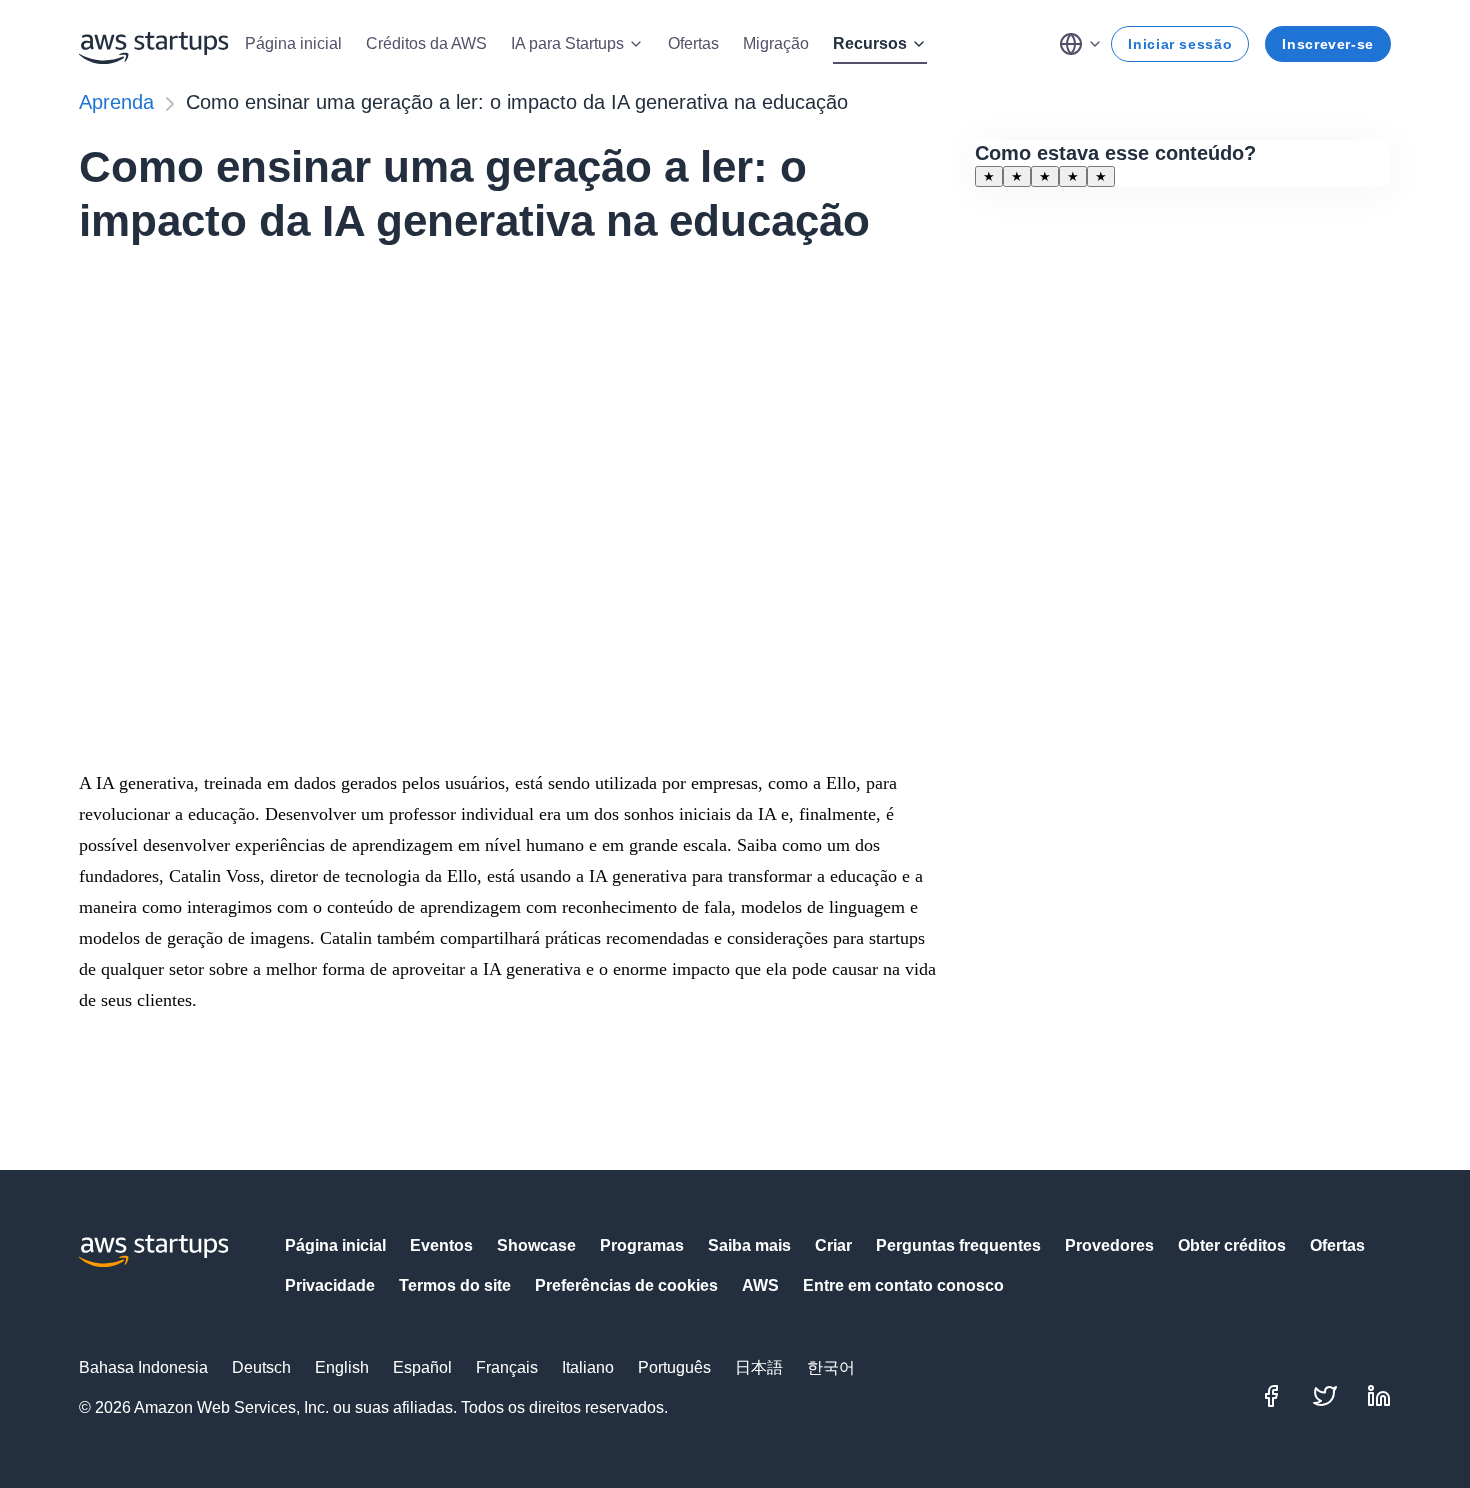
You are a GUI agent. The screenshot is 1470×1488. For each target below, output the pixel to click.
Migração (776, 43)
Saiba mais (749, 1245)
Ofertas (693, 43)
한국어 (831, 1367)
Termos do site (455, 1285)
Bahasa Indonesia (143, 1367)
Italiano (588, 1367)
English (342, 1367)
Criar (833, 1245)
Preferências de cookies (626, 1285)
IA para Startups (567, 43)
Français (507, 1367)
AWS (760, 1285)
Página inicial (293, 43)
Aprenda (116, 102)
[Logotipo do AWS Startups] (154, 44)
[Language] (1081, 44)
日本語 (759, 1367)
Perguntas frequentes (958, 1245)
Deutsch (261, 1367)
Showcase (536, 1245)
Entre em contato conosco (903, 1285)
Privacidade (330, 1285)
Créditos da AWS (426, 43)
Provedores (1109, 1245)
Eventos (441, 1245)
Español (422, 1367)
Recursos (870, 43)
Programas (642, 1245)
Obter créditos (1232, 1245)
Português (674, 1367)
